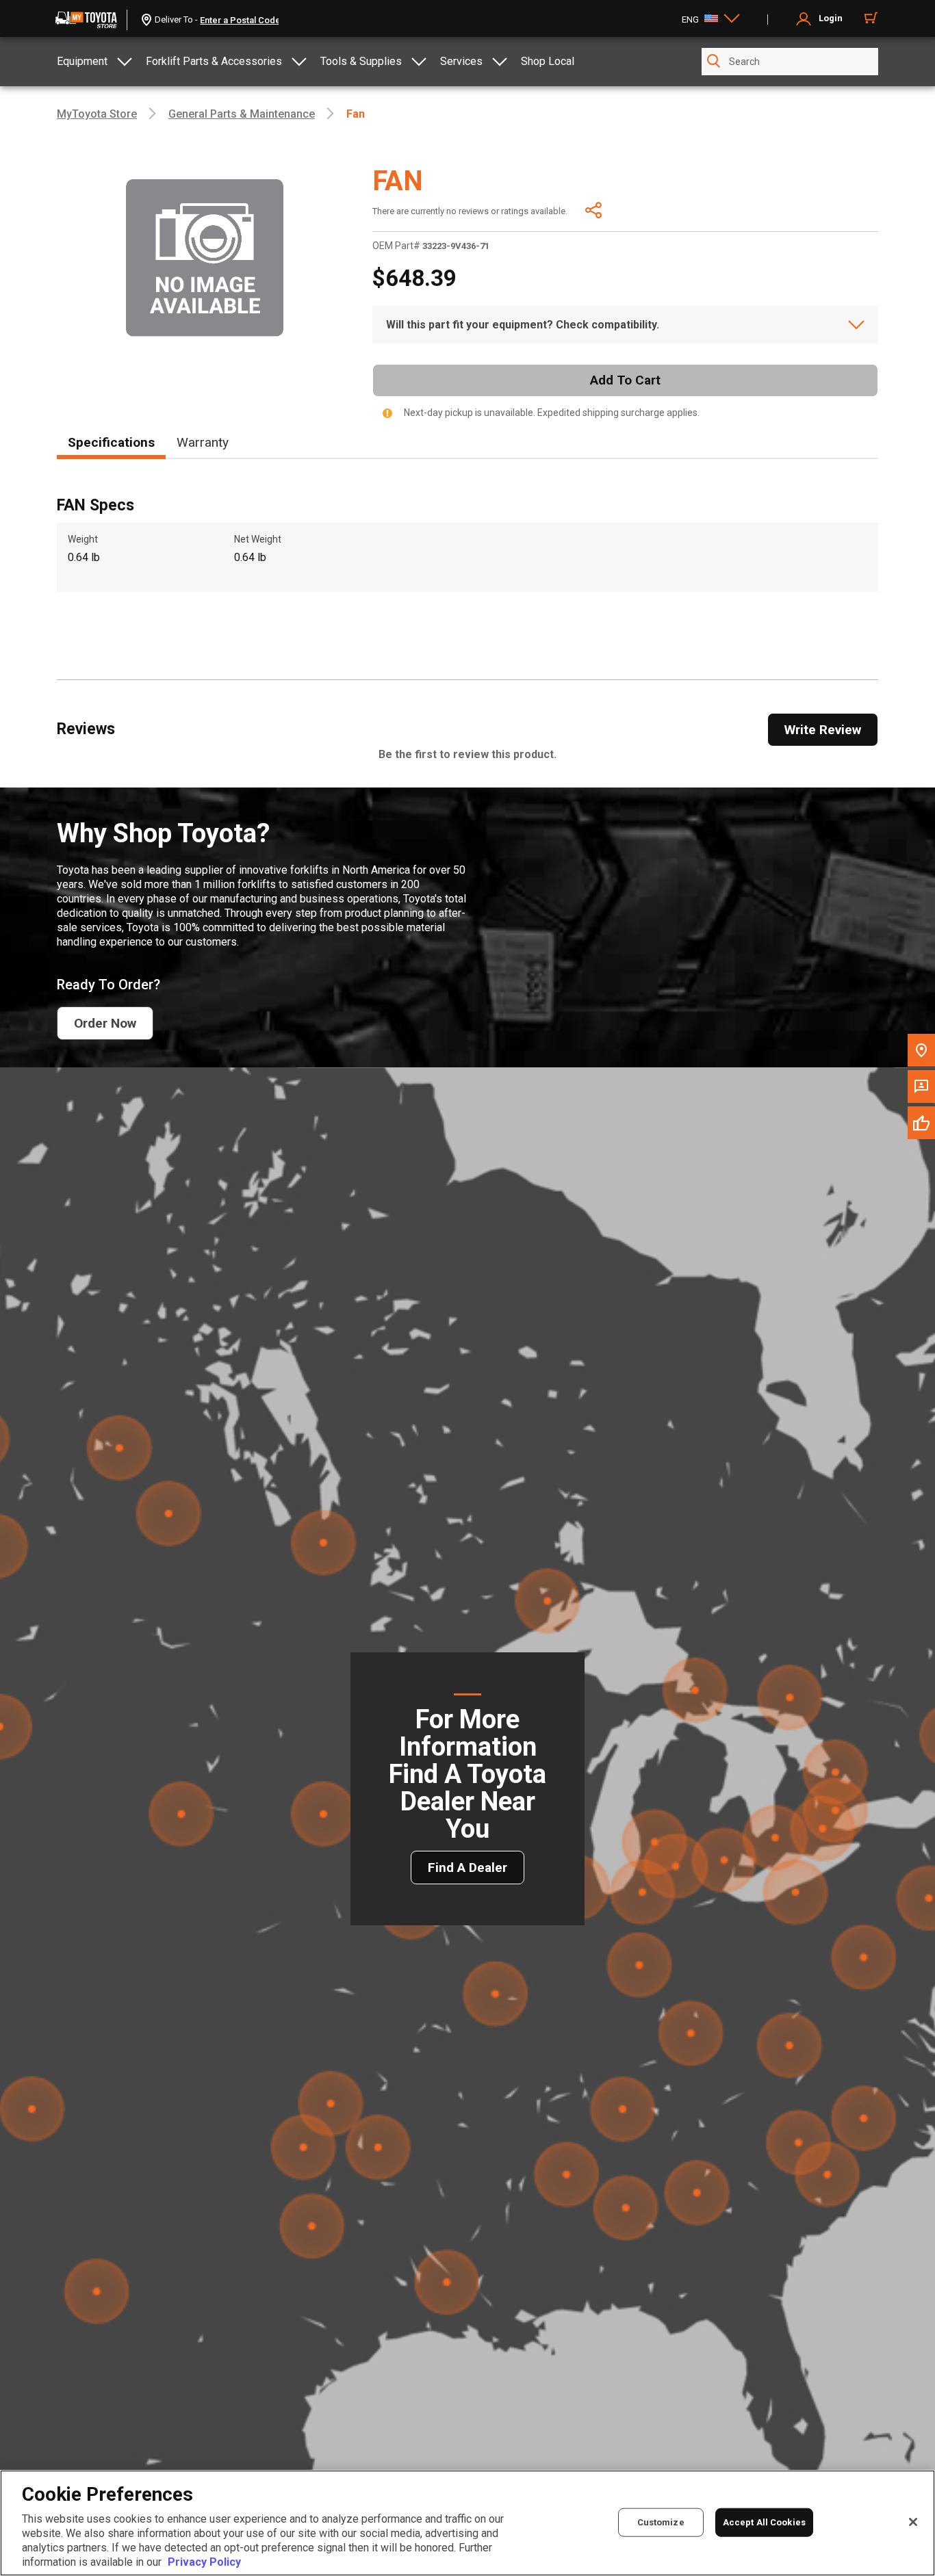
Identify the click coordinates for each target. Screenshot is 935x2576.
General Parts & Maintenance (242, 114)
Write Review (823, 730)
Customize (661, 2522)
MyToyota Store (97, 114)
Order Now (105, 1023)
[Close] (913, 2522)
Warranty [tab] (203, 442)
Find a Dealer (467, 1868)
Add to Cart (625, 380)
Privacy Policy (204, 2562)
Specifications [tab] (111, 442)
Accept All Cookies (764, 2522)
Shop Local (548, 61)
